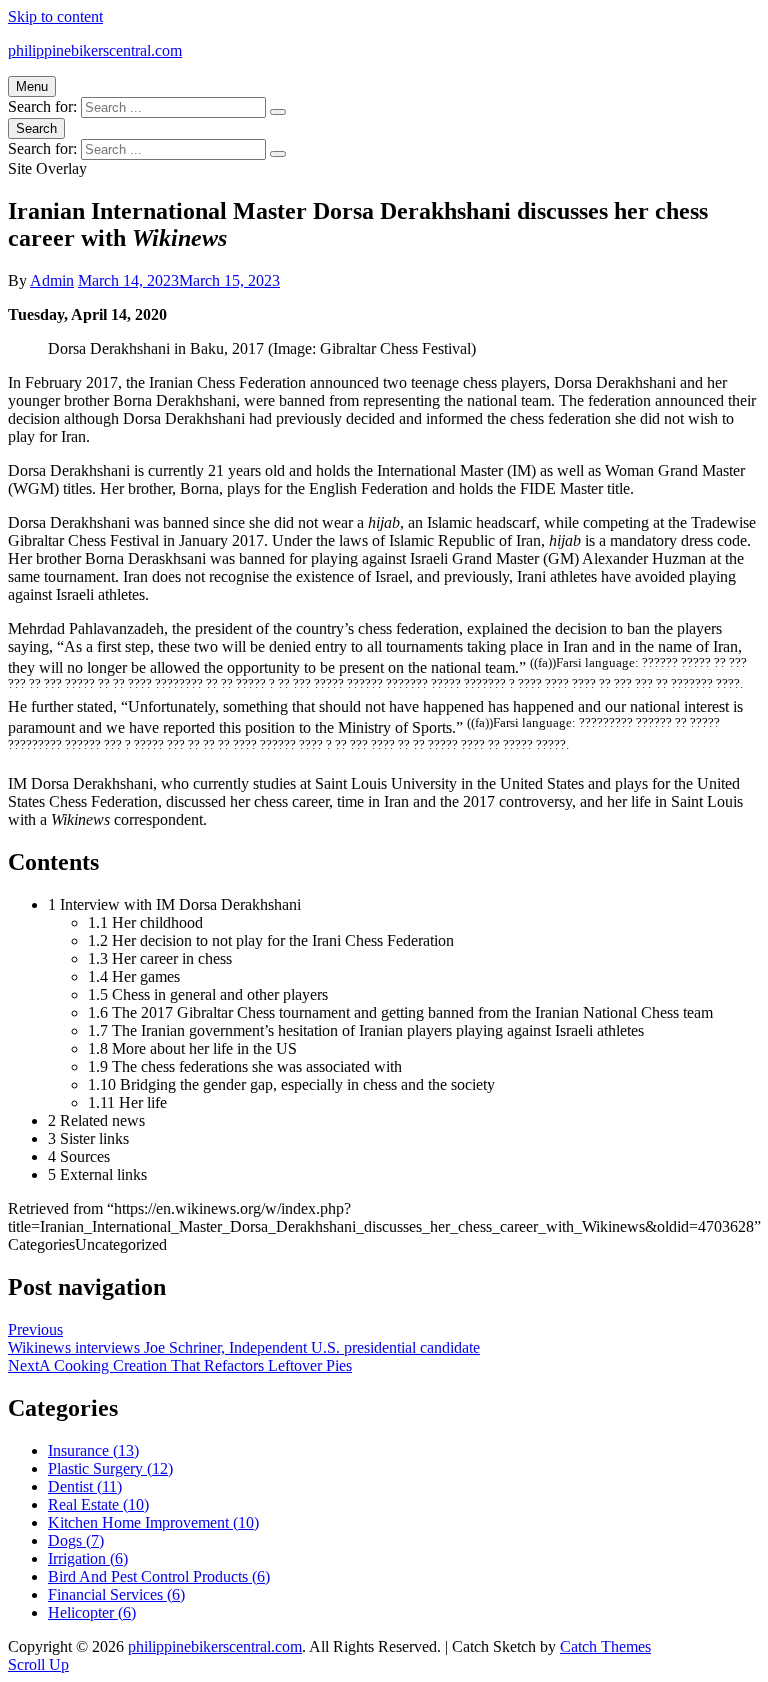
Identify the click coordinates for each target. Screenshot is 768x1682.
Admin (52, 280)
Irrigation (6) (88, 1558)
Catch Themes (605, 1646)
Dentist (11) (85, 1486)
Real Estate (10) (98, 1504)
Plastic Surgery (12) (110, 1468)
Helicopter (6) (92, 1612)
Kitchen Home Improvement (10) (153, 1522)
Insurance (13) (93, 1450)
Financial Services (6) (116, 1594)
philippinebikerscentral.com (95, 50)
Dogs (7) (76, 1540)
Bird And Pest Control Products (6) (159, 1576)
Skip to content (55, 16)
